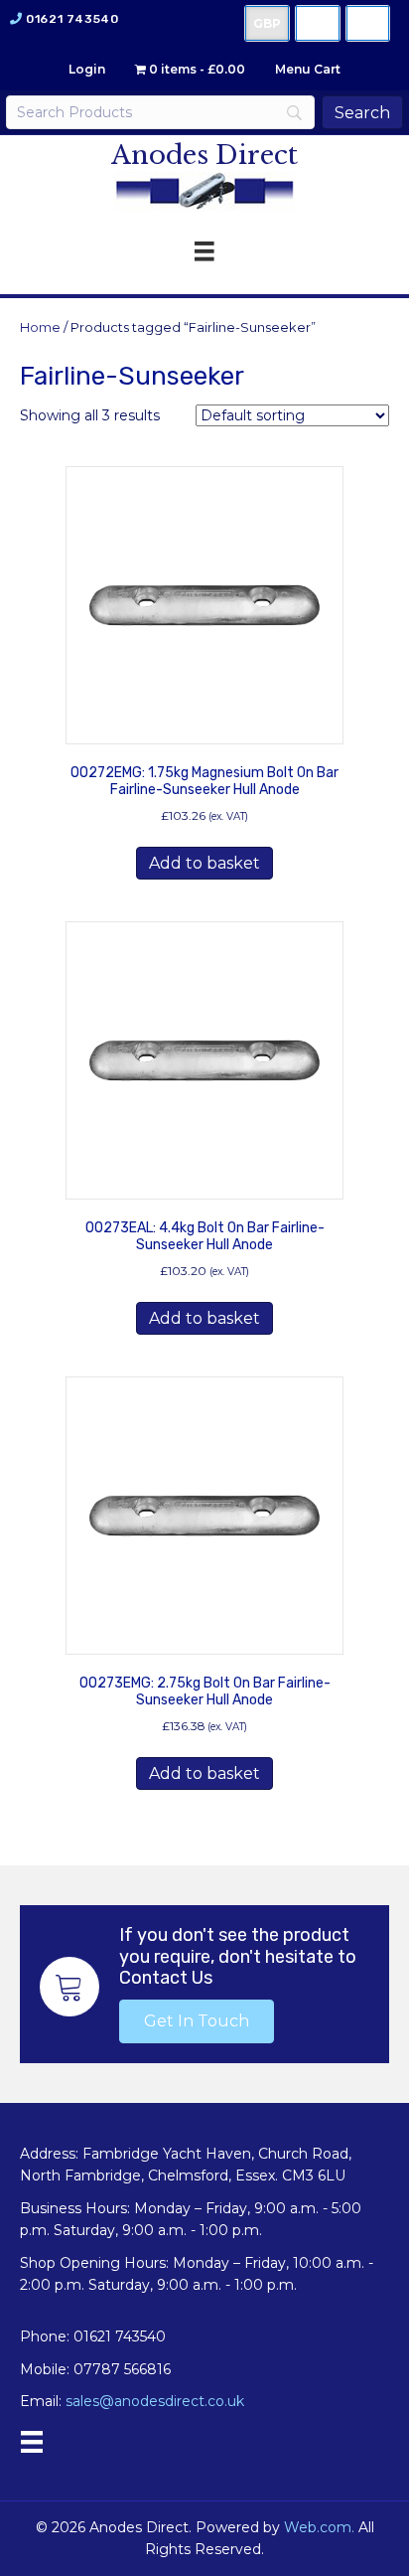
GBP (267, 23)
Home (40, 327)
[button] (197, 2021)
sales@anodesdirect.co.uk (155, 2401)
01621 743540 (72, 19)
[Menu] (32, 2442)
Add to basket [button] (204, 863)
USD (318, 23)
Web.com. (319, 2527)
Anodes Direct (204, 155)
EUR (368, 23)
